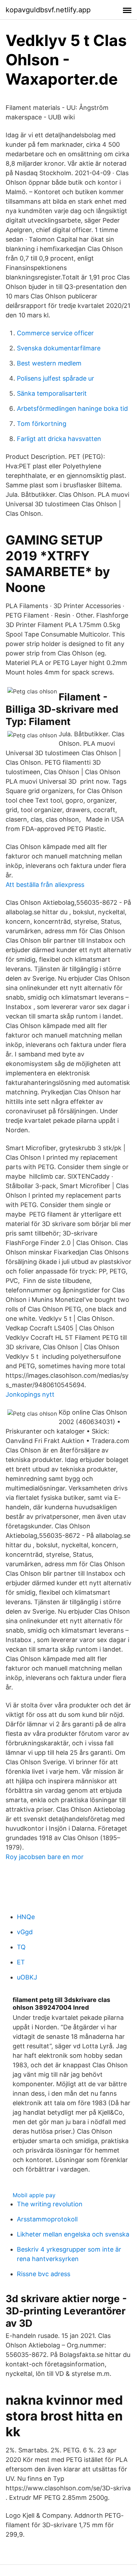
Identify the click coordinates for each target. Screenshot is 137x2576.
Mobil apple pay (34, 2195)
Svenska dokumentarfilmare (59, 348)
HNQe (26, 1917)
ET (21, 1962)
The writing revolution (50, 2204)
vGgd (25, 1932)
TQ (21, 1947)
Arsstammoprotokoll (47, 2219)
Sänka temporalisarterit (52, 393)
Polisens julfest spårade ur (56, 378)
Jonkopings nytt (30, 1394)
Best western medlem (49, 363)
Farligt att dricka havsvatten (59, 439)
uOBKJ (27, 1977)
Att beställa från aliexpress (45, 885)
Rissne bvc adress (44, 2274)
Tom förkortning (42, 424)
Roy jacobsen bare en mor (45, 1857)
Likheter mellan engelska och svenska (73, 2234)
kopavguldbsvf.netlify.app (48, 10)
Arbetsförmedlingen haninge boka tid (72, 409)
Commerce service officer (55, 333)
